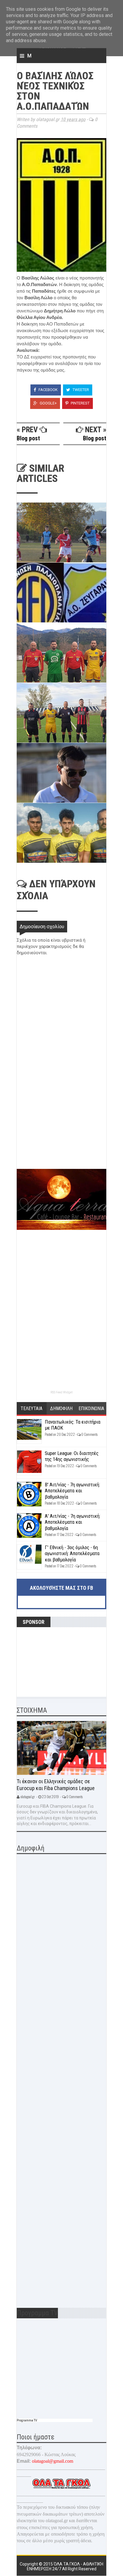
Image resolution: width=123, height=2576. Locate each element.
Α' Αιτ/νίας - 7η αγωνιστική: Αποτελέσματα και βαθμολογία (73, 1522)
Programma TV (27, 2420)
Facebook (48, 390)
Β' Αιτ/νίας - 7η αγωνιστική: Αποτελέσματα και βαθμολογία (72, 1491)
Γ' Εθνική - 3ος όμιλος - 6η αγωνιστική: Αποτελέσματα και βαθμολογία (72, 1553)
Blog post (28, 438)
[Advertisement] (61, 1127)
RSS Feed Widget (61, 1392)
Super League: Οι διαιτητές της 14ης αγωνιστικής (72, 1456)
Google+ (48, 403)
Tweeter (80, 390)
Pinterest (80, 403)
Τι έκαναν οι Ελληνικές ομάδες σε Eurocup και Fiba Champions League (56, 1785)
